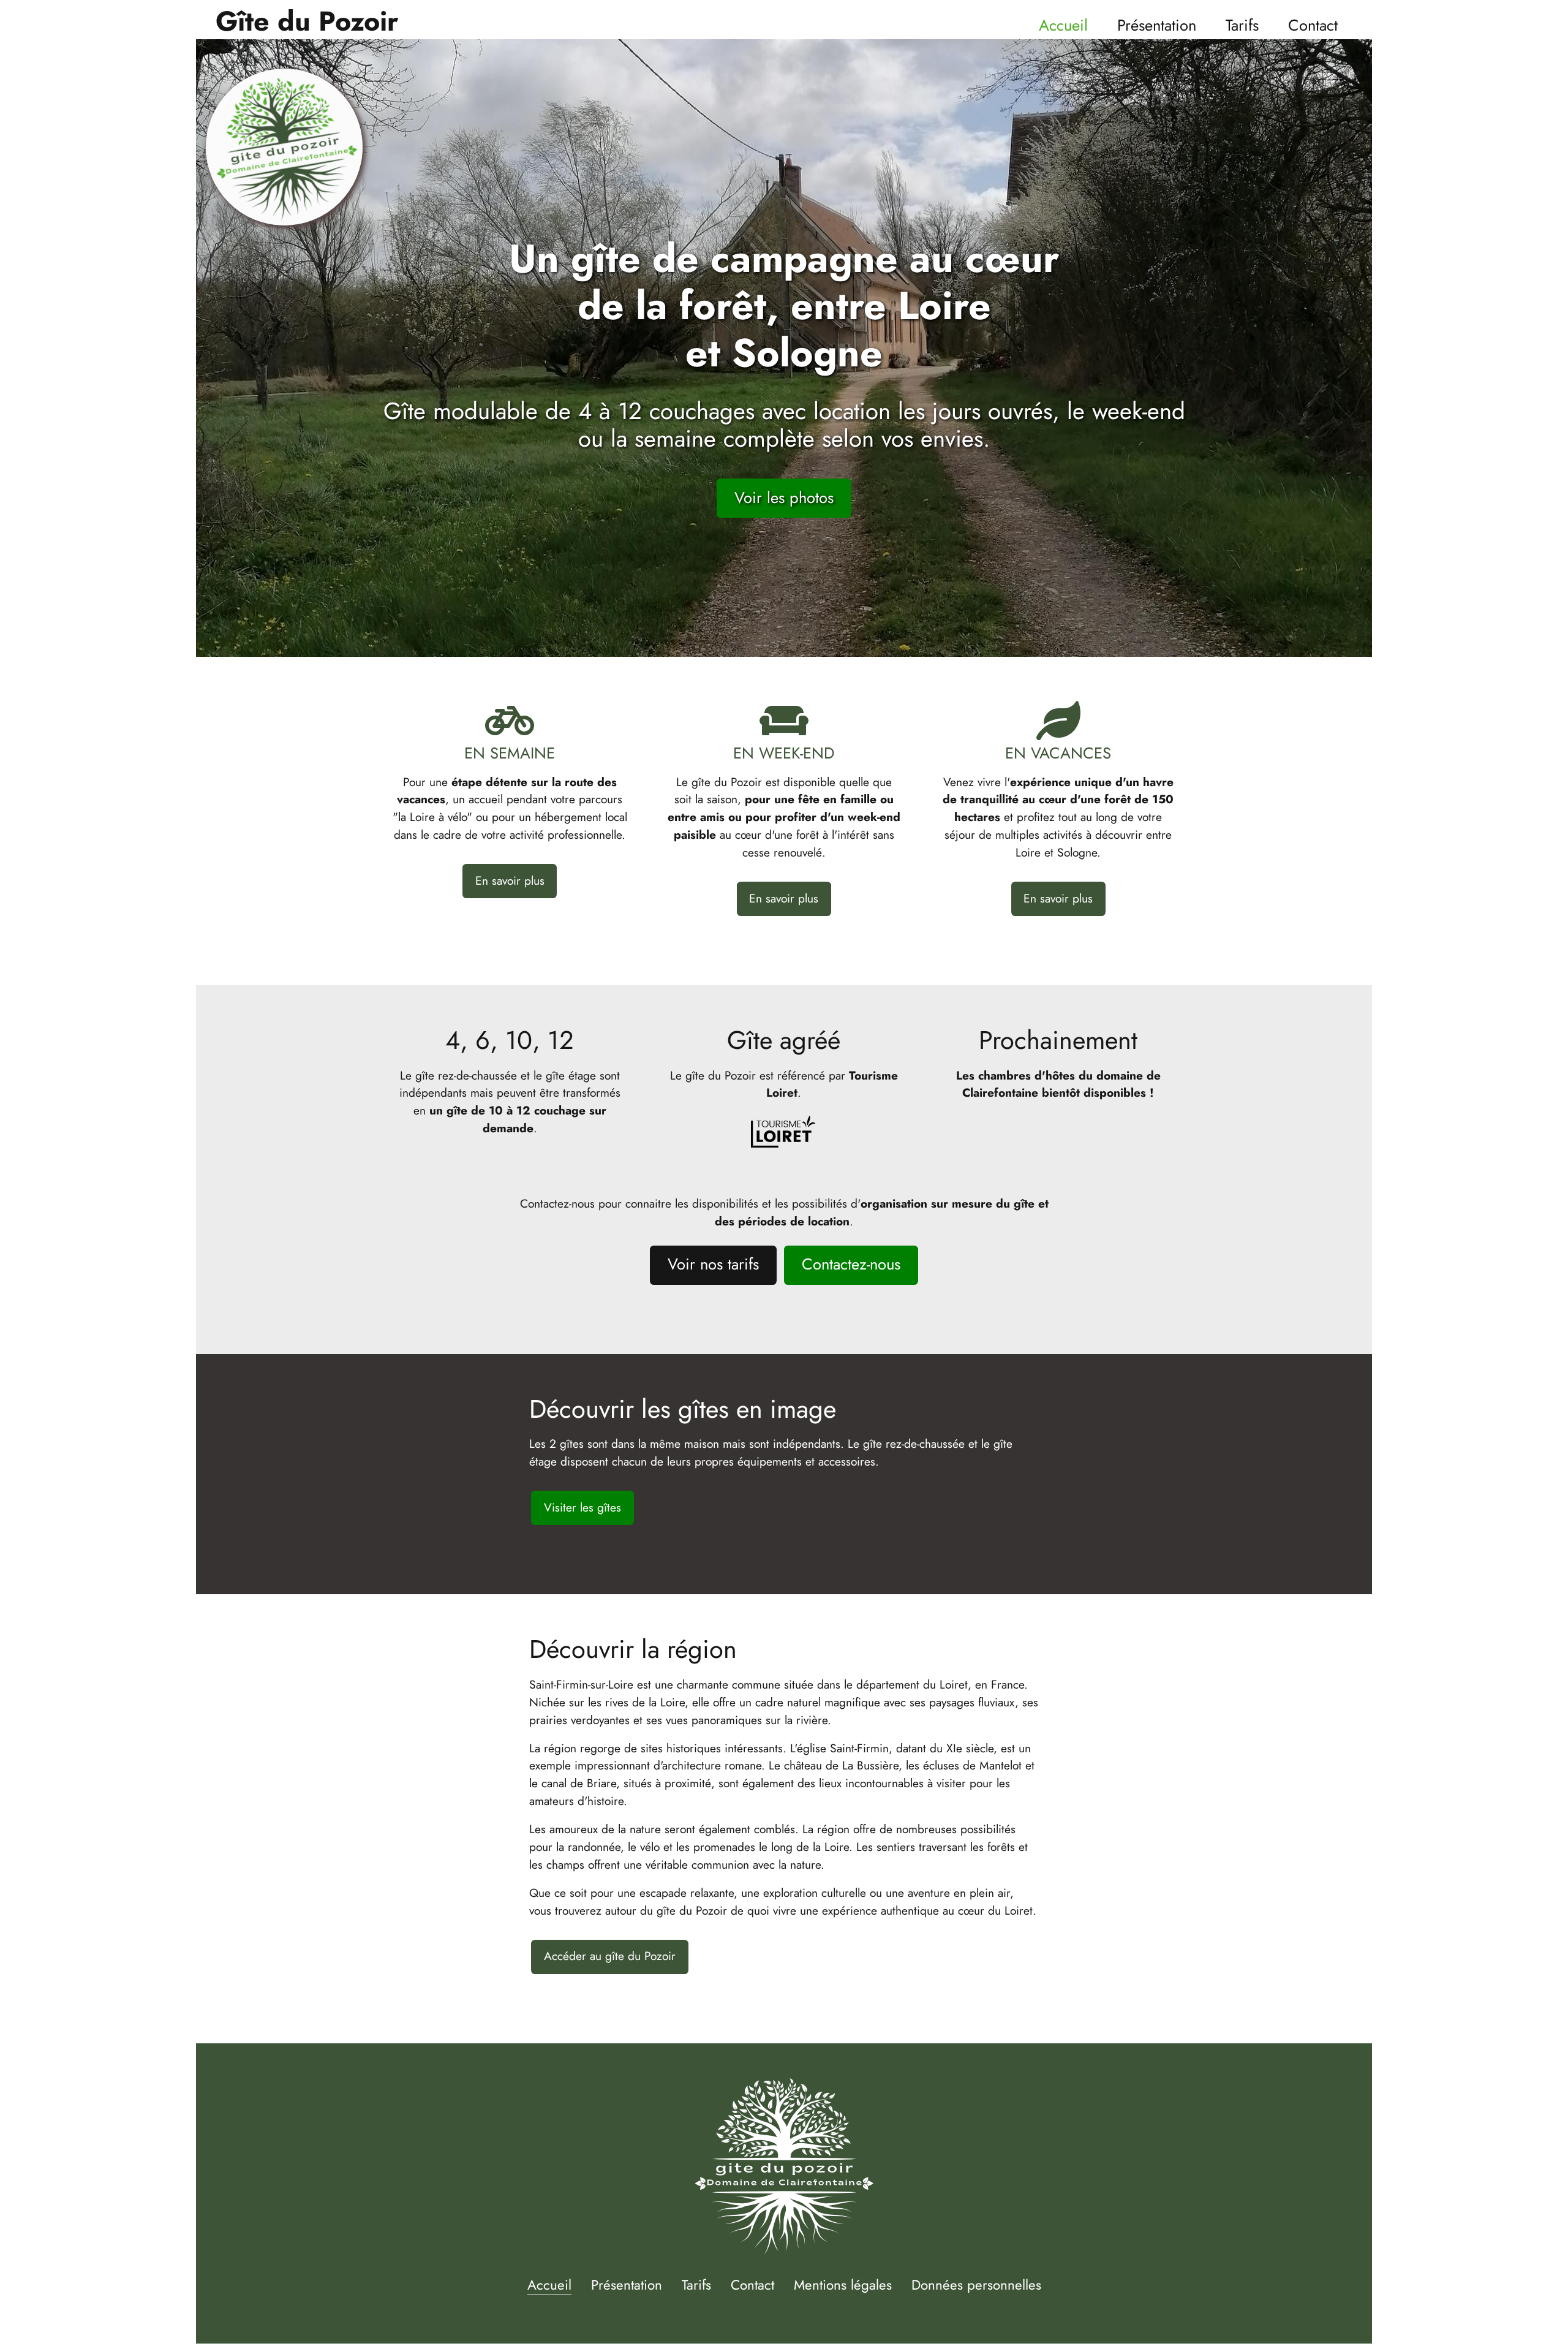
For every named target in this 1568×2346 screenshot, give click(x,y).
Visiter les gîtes (582, 1507)
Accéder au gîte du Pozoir (610, 1956)
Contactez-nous (851, 1264)
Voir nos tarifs (713, 1264)
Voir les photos (784, 498)
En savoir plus (510, 880)
